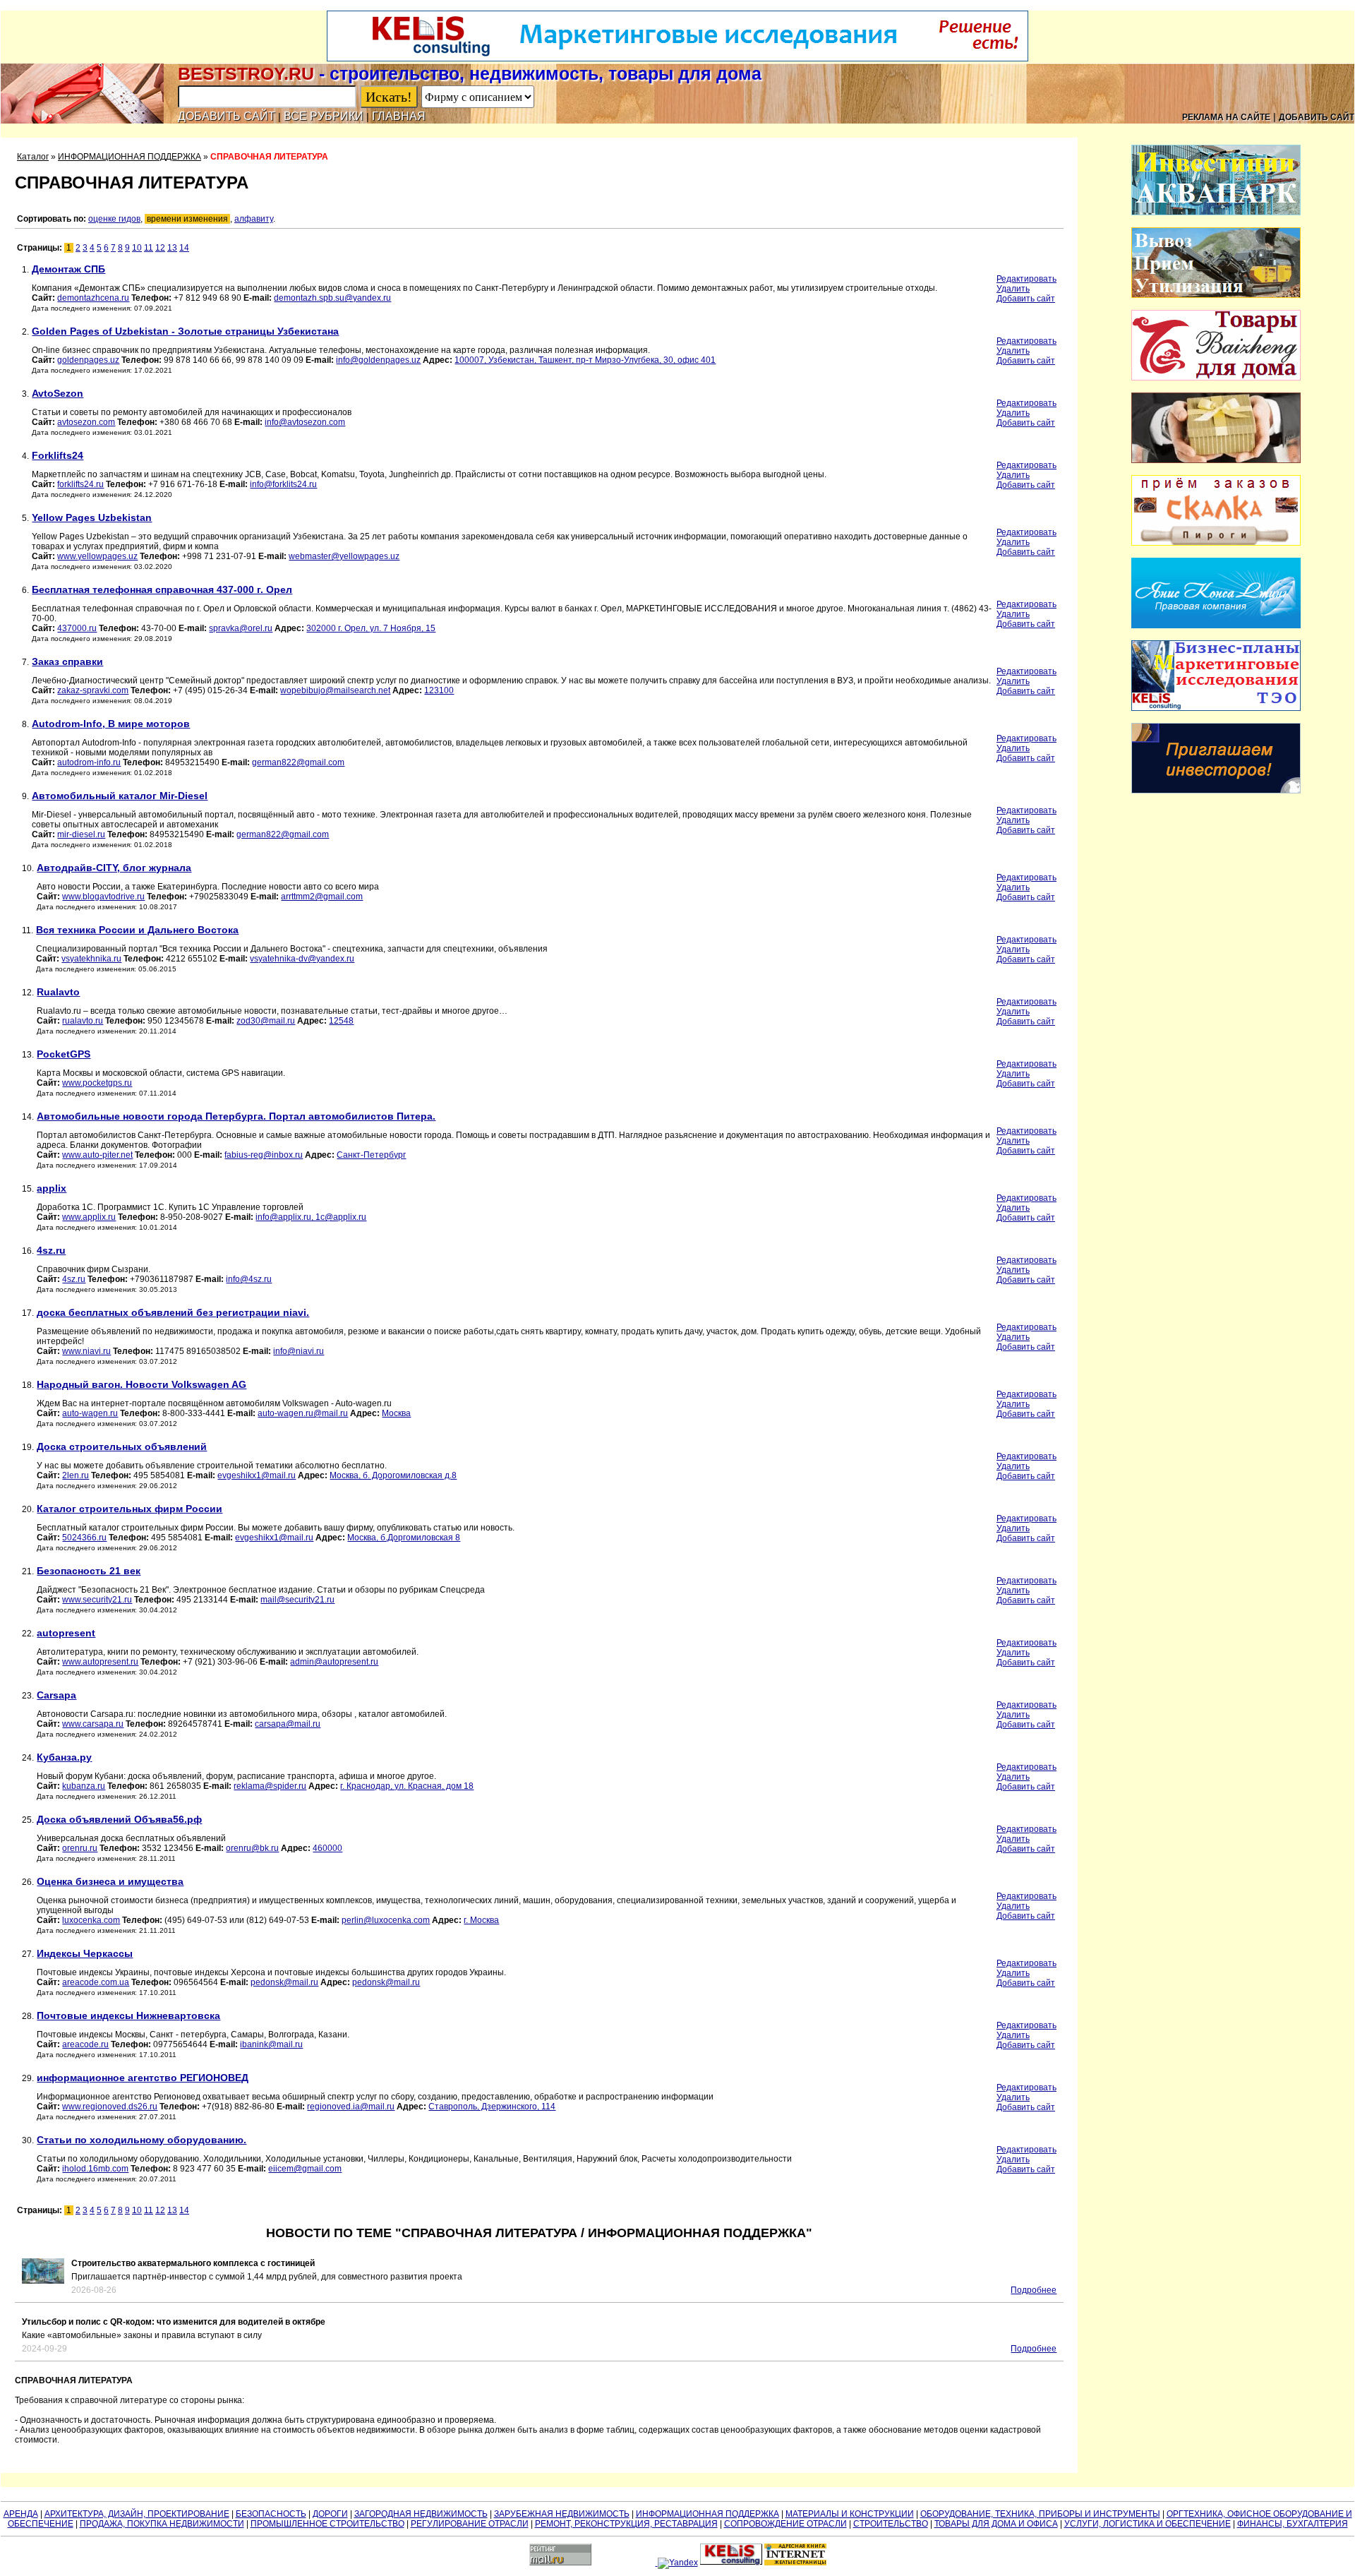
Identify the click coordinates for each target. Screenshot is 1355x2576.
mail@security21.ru (297, 1600)
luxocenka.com (91, 1920)
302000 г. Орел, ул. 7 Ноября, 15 (371, 628)
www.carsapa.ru (93, 1724)
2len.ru (76, 1475)
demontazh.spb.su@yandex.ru (332, 298)
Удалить (1013, 289)
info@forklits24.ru (283, 484)
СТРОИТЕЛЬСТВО (891, 2524)
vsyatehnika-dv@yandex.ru (302, 959)
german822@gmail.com (298, 762)
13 (172, 248)
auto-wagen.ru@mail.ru (303, 1413)
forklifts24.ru (80, 484)
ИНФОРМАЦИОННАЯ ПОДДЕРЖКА (130, 157)
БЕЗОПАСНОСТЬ (271, 2514)
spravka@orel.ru (241, 628)
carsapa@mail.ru (288, 1724)
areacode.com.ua (96, 1982)
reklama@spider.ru (270, 1786)
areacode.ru (85, 2044)
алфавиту (254, 219)
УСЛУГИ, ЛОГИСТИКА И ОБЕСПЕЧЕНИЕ (1148, 2524)
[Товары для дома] (1216, 378)
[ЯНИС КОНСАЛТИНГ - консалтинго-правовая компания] (1216, 625)
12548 (341, 1021)
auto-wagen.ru (90, 1413)
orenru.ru (80, 1848)
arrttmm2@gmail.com (322, 897)
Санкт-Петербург (371, 1155)
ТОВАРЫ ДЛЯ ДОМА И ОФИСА (996, 2524)
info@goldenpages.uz (378, 360)
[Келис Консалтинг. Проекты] (1216, 791)
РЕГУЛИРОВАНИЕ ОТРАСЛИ (470, 2524)
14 (184, 248)
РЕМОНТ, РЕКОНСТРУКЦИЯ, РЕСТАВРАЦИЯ (626, 2524)
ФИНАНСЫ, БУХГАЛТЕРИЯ (1293, 2524)
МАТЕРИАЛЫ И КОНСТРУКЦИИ (850, 2514)
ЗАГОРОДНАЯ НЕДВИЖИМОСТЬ (421, 2514)
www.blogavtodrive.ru (103, 897)
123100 (439, 690)
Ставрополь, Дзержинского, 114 (492, 2107)
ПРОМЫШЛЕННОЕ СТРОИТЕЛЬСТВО (327, 2524)
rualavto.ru (83, 1021)
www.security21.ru (97, 1600)
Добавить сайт (227, 116)
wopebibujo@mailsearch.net (335, 690)
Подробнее (1034, 2290)
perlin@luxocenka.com (386, 1920)
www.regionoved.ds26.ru (110, 2107)
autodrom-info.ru (89, 762)
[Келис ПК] (1216, 708)
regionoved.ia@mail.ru (351, 2107)
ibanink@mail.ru (271, 2044)
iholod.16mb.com (95, 2169)
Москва (396, 1413)
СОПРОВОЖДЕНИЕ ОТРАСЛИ (785, 2524)
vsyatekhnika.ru (91, 959)
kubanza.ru (84, 1786)
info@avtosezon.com (305, 422)
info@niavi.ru (299, 1351)
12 (160, 248)
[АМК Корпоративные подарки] (1216, 460)
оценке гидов (114, 219)
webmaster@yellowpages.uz (344, 556)
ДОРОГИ (330, 2514)
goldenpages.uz (88, 360)
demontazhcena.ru (93, 298)
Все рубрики (324, 116)
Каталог (33, 157)
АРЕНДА (21, 2514)
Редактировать (1026, 279)
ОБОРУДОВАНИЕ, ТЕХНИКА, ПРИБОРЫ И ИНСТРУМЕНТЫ (1040, 2514)
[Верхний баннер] (677, 59)
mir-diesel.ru (81, 834)
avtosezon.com (86, 422)
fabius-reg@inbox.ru (264, 1155)
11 (149, 248)
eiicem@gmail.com (305, 2169)
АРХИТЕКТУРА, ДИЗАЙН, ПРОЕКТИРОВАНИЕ (137, 2514)
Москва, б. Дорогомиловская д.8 (393, 1475)
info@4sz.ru (249, 1279)
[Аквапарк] (1216, 212)
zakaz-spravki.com (93, 690)
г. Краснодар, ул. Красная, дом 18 (407, 1786)
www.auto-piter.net (97, 1155)
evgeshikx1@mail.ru (257, 1475)
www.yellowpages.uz (97, 556)
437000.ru (77, 628)
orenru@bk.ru (252, 1848)
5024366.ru (84, 1538)
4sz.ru (74, 1279)
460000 (327, 1848)
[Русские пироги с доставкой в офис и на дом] (1216, 543)
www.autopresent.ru (100, 1662)
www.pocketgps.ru (97, 1083)
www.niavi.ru (86, 1351)
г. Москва (481, 1920)
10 (137, 248)
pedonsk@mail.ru (284, 1982)
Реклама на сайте (1226, 117)
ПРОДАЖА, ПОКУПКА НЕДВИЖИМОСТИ (162, 2524)
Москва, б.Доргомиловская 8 (404, 1538)
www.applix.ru (89, 1217)
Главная (399, 116)
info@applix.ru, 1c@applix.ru (311, 1217)
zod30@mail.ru (266, 1021)
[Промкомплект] (1216, 295)
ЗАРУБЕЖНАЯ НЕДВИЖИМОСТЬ (562, 2514)
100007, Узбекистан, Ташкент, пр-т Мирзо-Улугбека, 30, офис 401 (585, 360)
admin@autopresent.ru (334, 1662)
